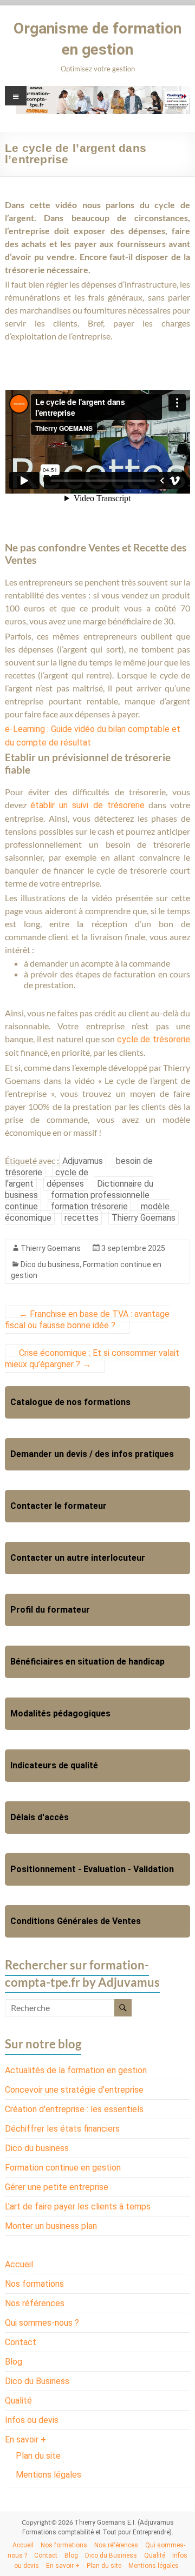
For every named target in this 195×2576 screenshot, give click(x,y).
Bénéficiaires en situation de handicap (87, 1662)
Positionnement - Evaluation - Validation (92, 1869)
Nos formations (34, 2284)
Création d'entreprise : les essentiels (74, 2109)
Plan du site (38, 2456)
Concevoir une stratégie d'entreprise (74, 2090)
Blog (14, 2362)
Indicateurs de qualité (54, 1765)
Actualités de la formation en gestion (76, 2070)
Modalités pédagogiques (60, 1713)
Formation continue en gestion (63, 2168)
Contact (21, 2342)
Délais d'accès (40, 1817)
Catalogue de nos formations (70, 1402)
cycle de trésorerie (154, 1039)
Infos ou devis (32, 2420)
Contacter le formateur (58, 1506)
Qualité (18, 2401)
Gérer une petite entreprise (57, 2187)
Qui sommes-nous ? (42, 2323)
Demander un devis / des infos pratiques (92, 1454)
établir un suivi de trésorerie (87, 805)
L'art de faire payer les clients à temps (78, 2206)
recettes (82, 1218)
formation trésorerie (89, 1206)
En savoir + (25, 2439)
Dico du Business (37, 2381)
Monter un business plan (51, 2226)
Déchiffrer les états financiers (62, 2129)
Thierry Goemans (144, 1218)
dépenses (65, 1184)
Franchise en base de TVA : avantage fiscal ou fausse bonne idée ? (87, 1320)
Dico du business (50, 1264)
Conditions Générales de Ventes (76, 1921)
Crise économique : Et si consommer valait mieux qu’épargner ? (92, 1359)
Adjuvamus (83, 1161)
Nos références (35, 2303)
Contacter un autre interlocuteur (78, 1558)
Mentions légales (48, 2475)
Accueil (19, 2264)
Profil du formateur (50, 1610)
